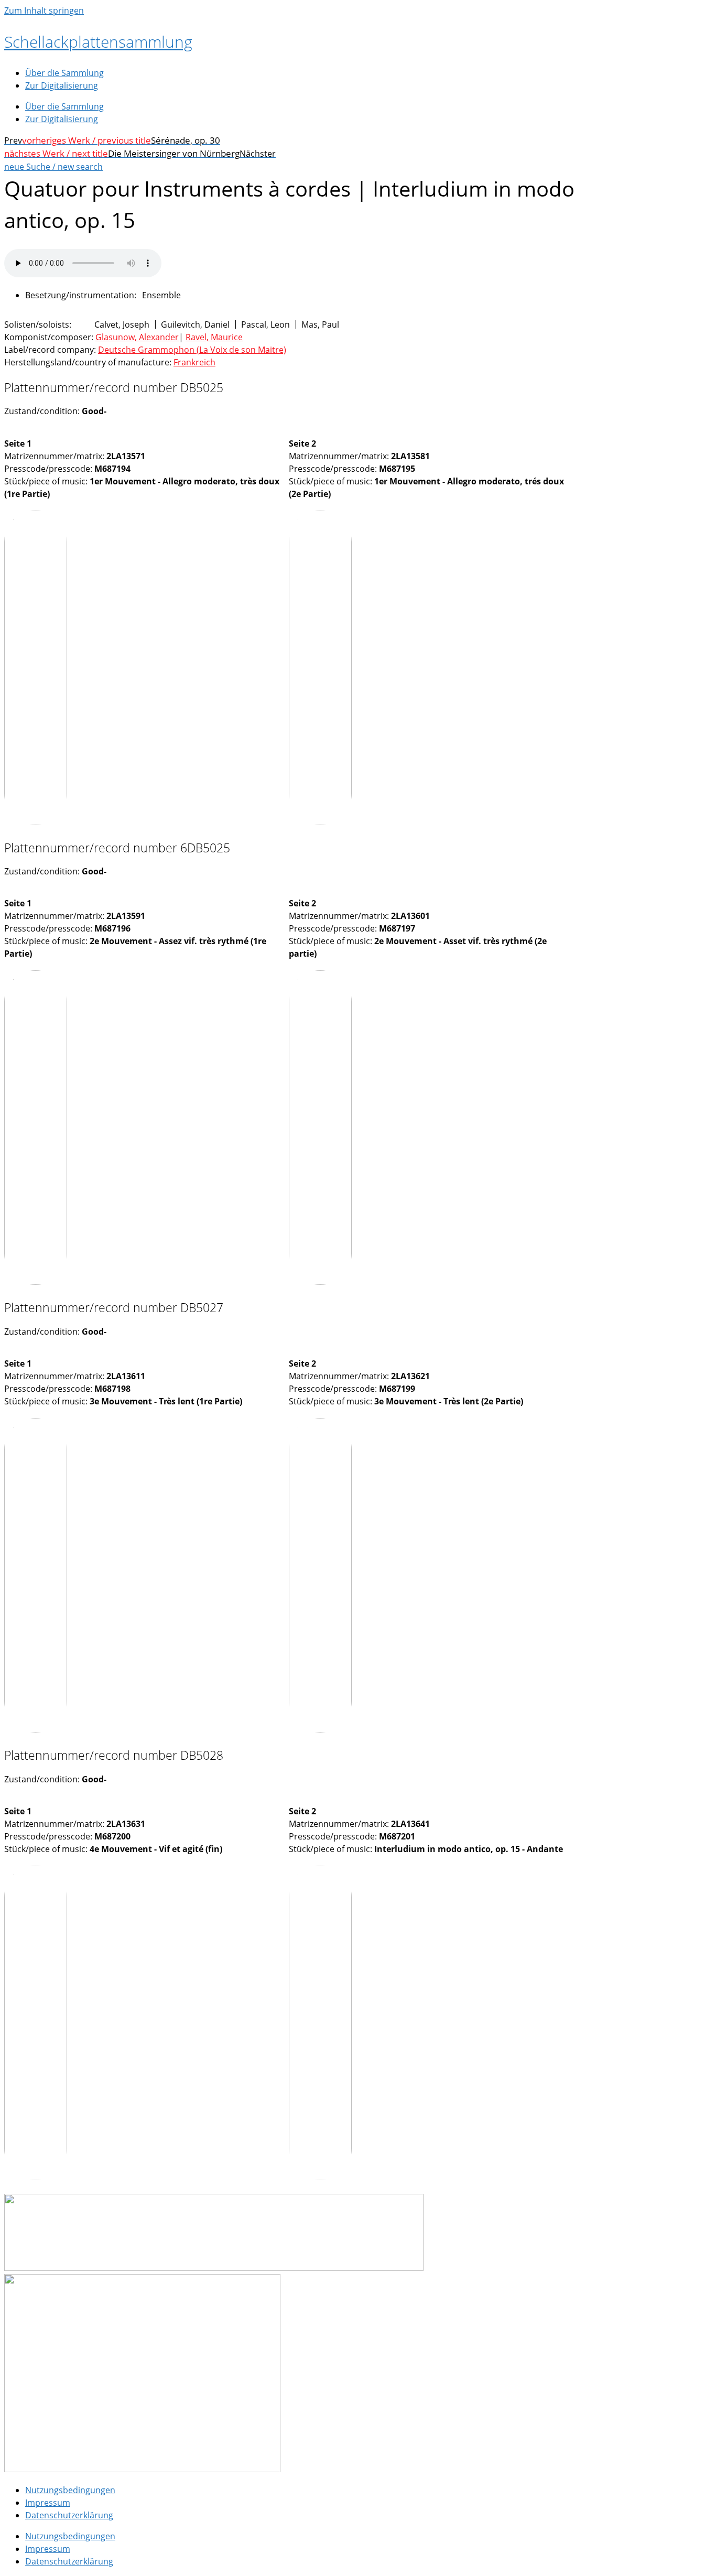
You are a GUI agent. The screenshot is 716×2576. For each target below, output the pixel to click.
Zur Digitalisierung (62, 85)
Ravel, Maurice (214, 337)
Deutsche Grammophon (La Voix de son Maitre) (192, 350)
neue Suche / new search (53, 167)
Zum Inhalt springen (44, 10)
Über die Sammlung (64, 73)
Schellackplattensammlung (98, 42)
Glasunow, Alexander (137, 337)
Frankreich (194, 362)
